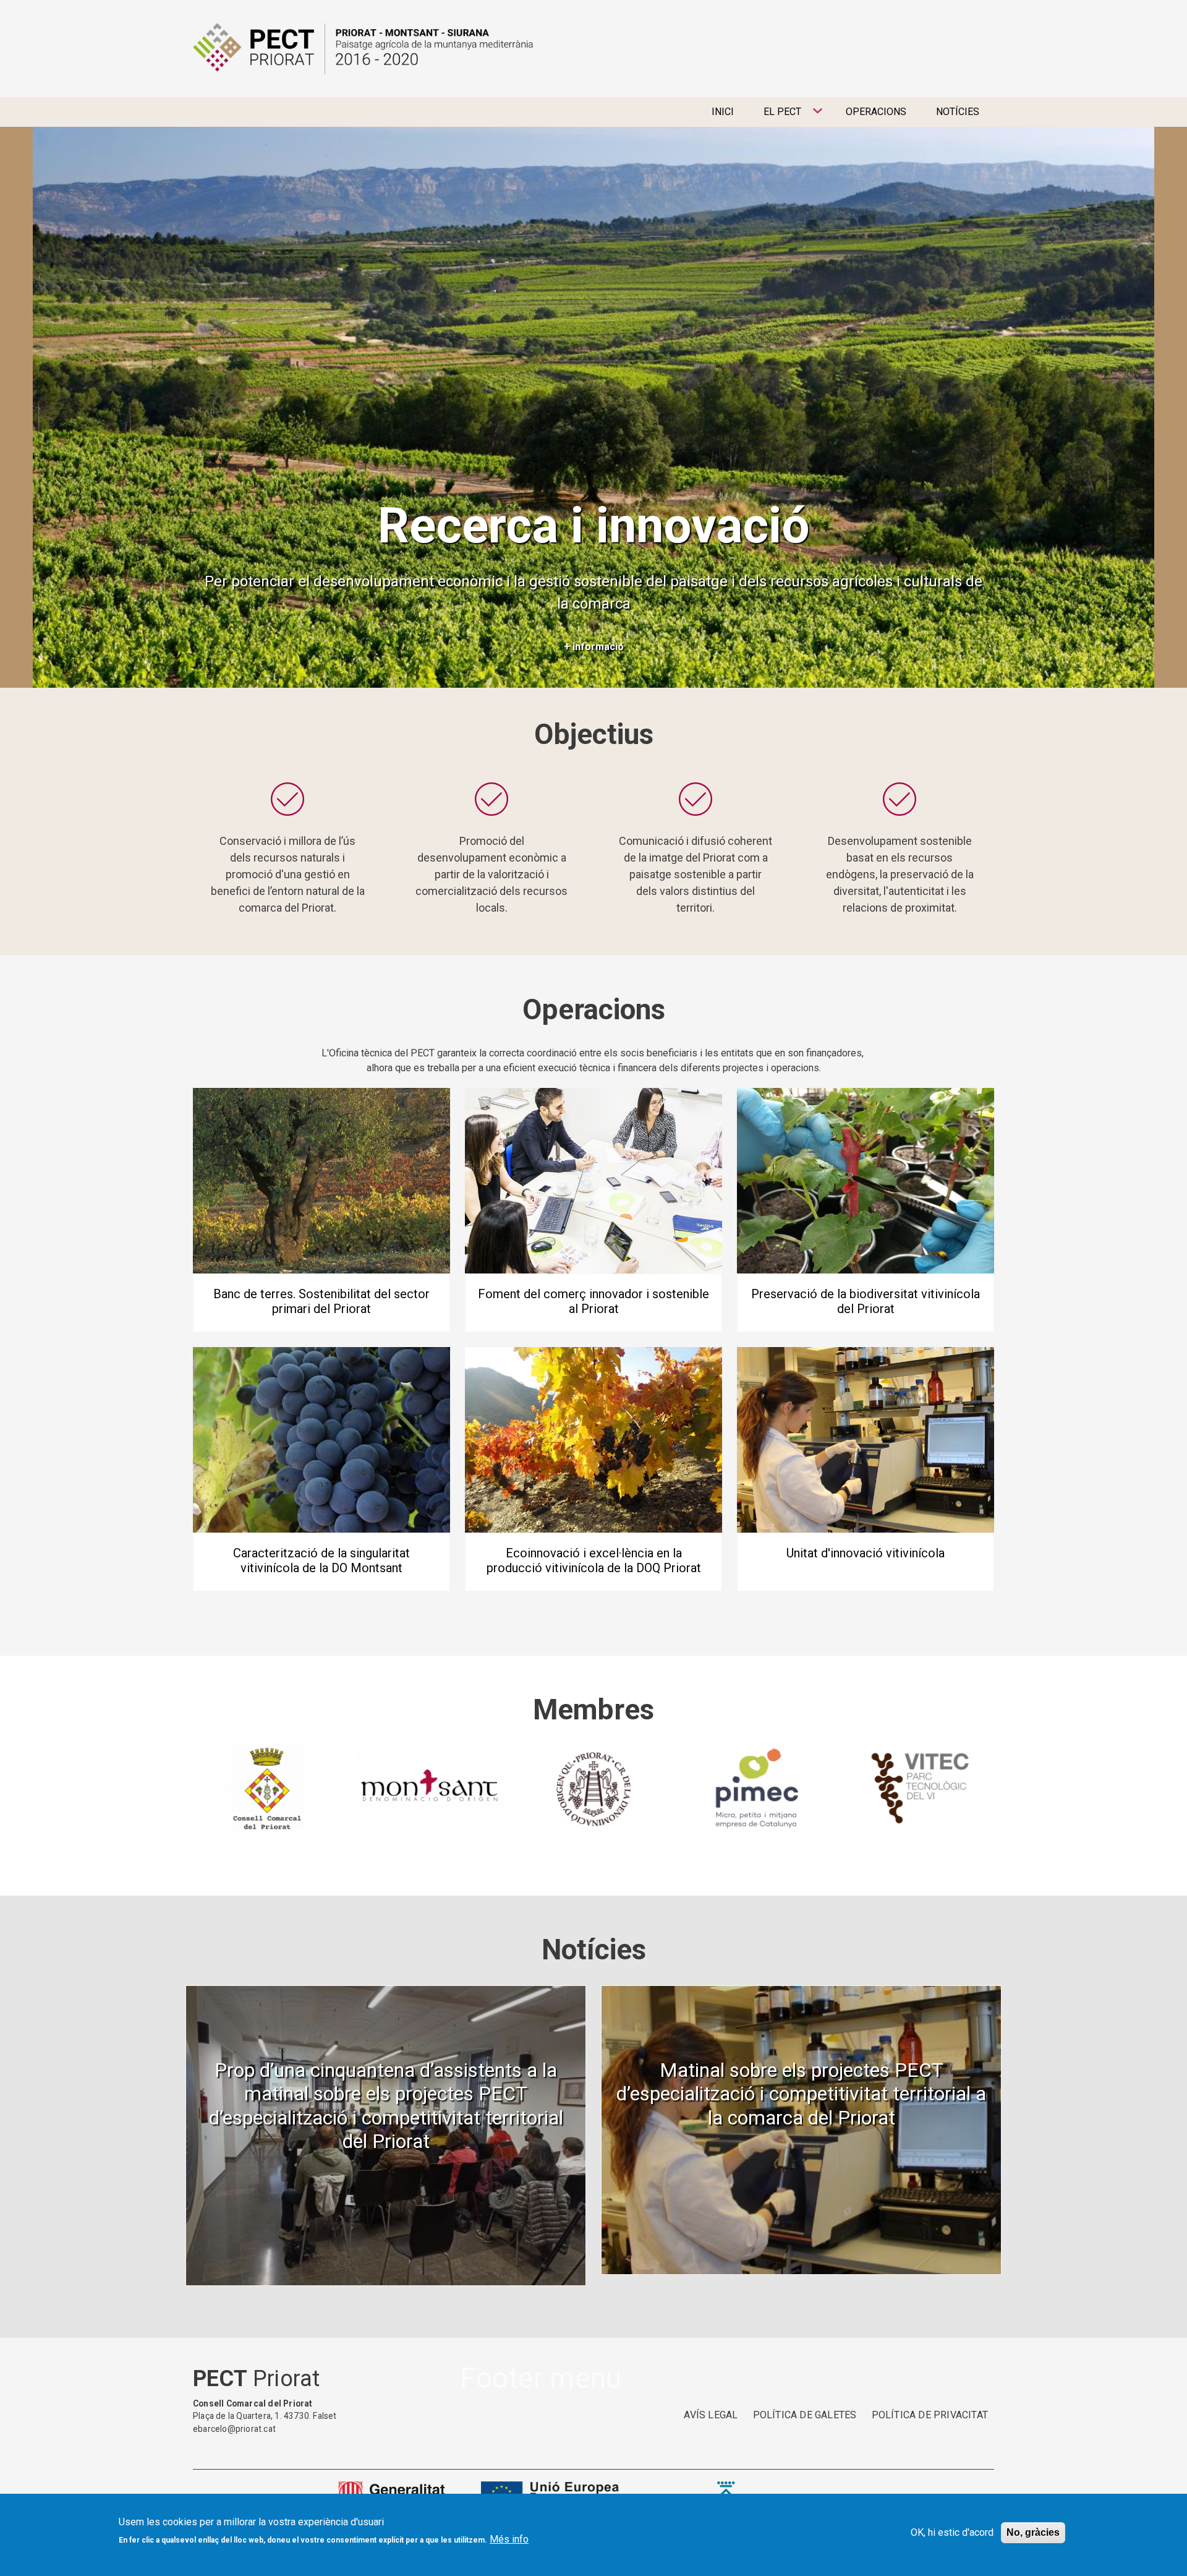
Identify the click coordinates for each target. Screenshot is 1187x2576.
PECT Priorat (363, 49)
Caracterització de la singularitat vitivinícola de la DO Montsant (321, 1560)
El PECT (775, 116)
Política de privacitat (930, 2415)
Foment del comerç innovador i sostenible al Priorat (593, 1301)
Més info (509, 2539)
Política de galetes (805, 2415)
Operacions (876, 112)
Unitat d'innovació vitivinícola (866, 1553)
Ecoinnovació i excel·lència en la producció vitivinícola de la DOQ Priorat (594, 1560)
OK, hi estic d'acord (952, 2532)
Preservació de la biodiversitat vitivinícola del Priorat (866, 1301)
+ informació (594, 647)
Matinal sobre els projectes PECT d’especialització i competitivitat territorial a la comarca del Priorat (801, 2094)
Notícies (958, 112)
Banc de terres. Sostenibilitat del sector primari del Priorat (321, 1301)
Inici (723, 112)
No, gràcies (1033, 2532)
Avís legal (711, 2415)
